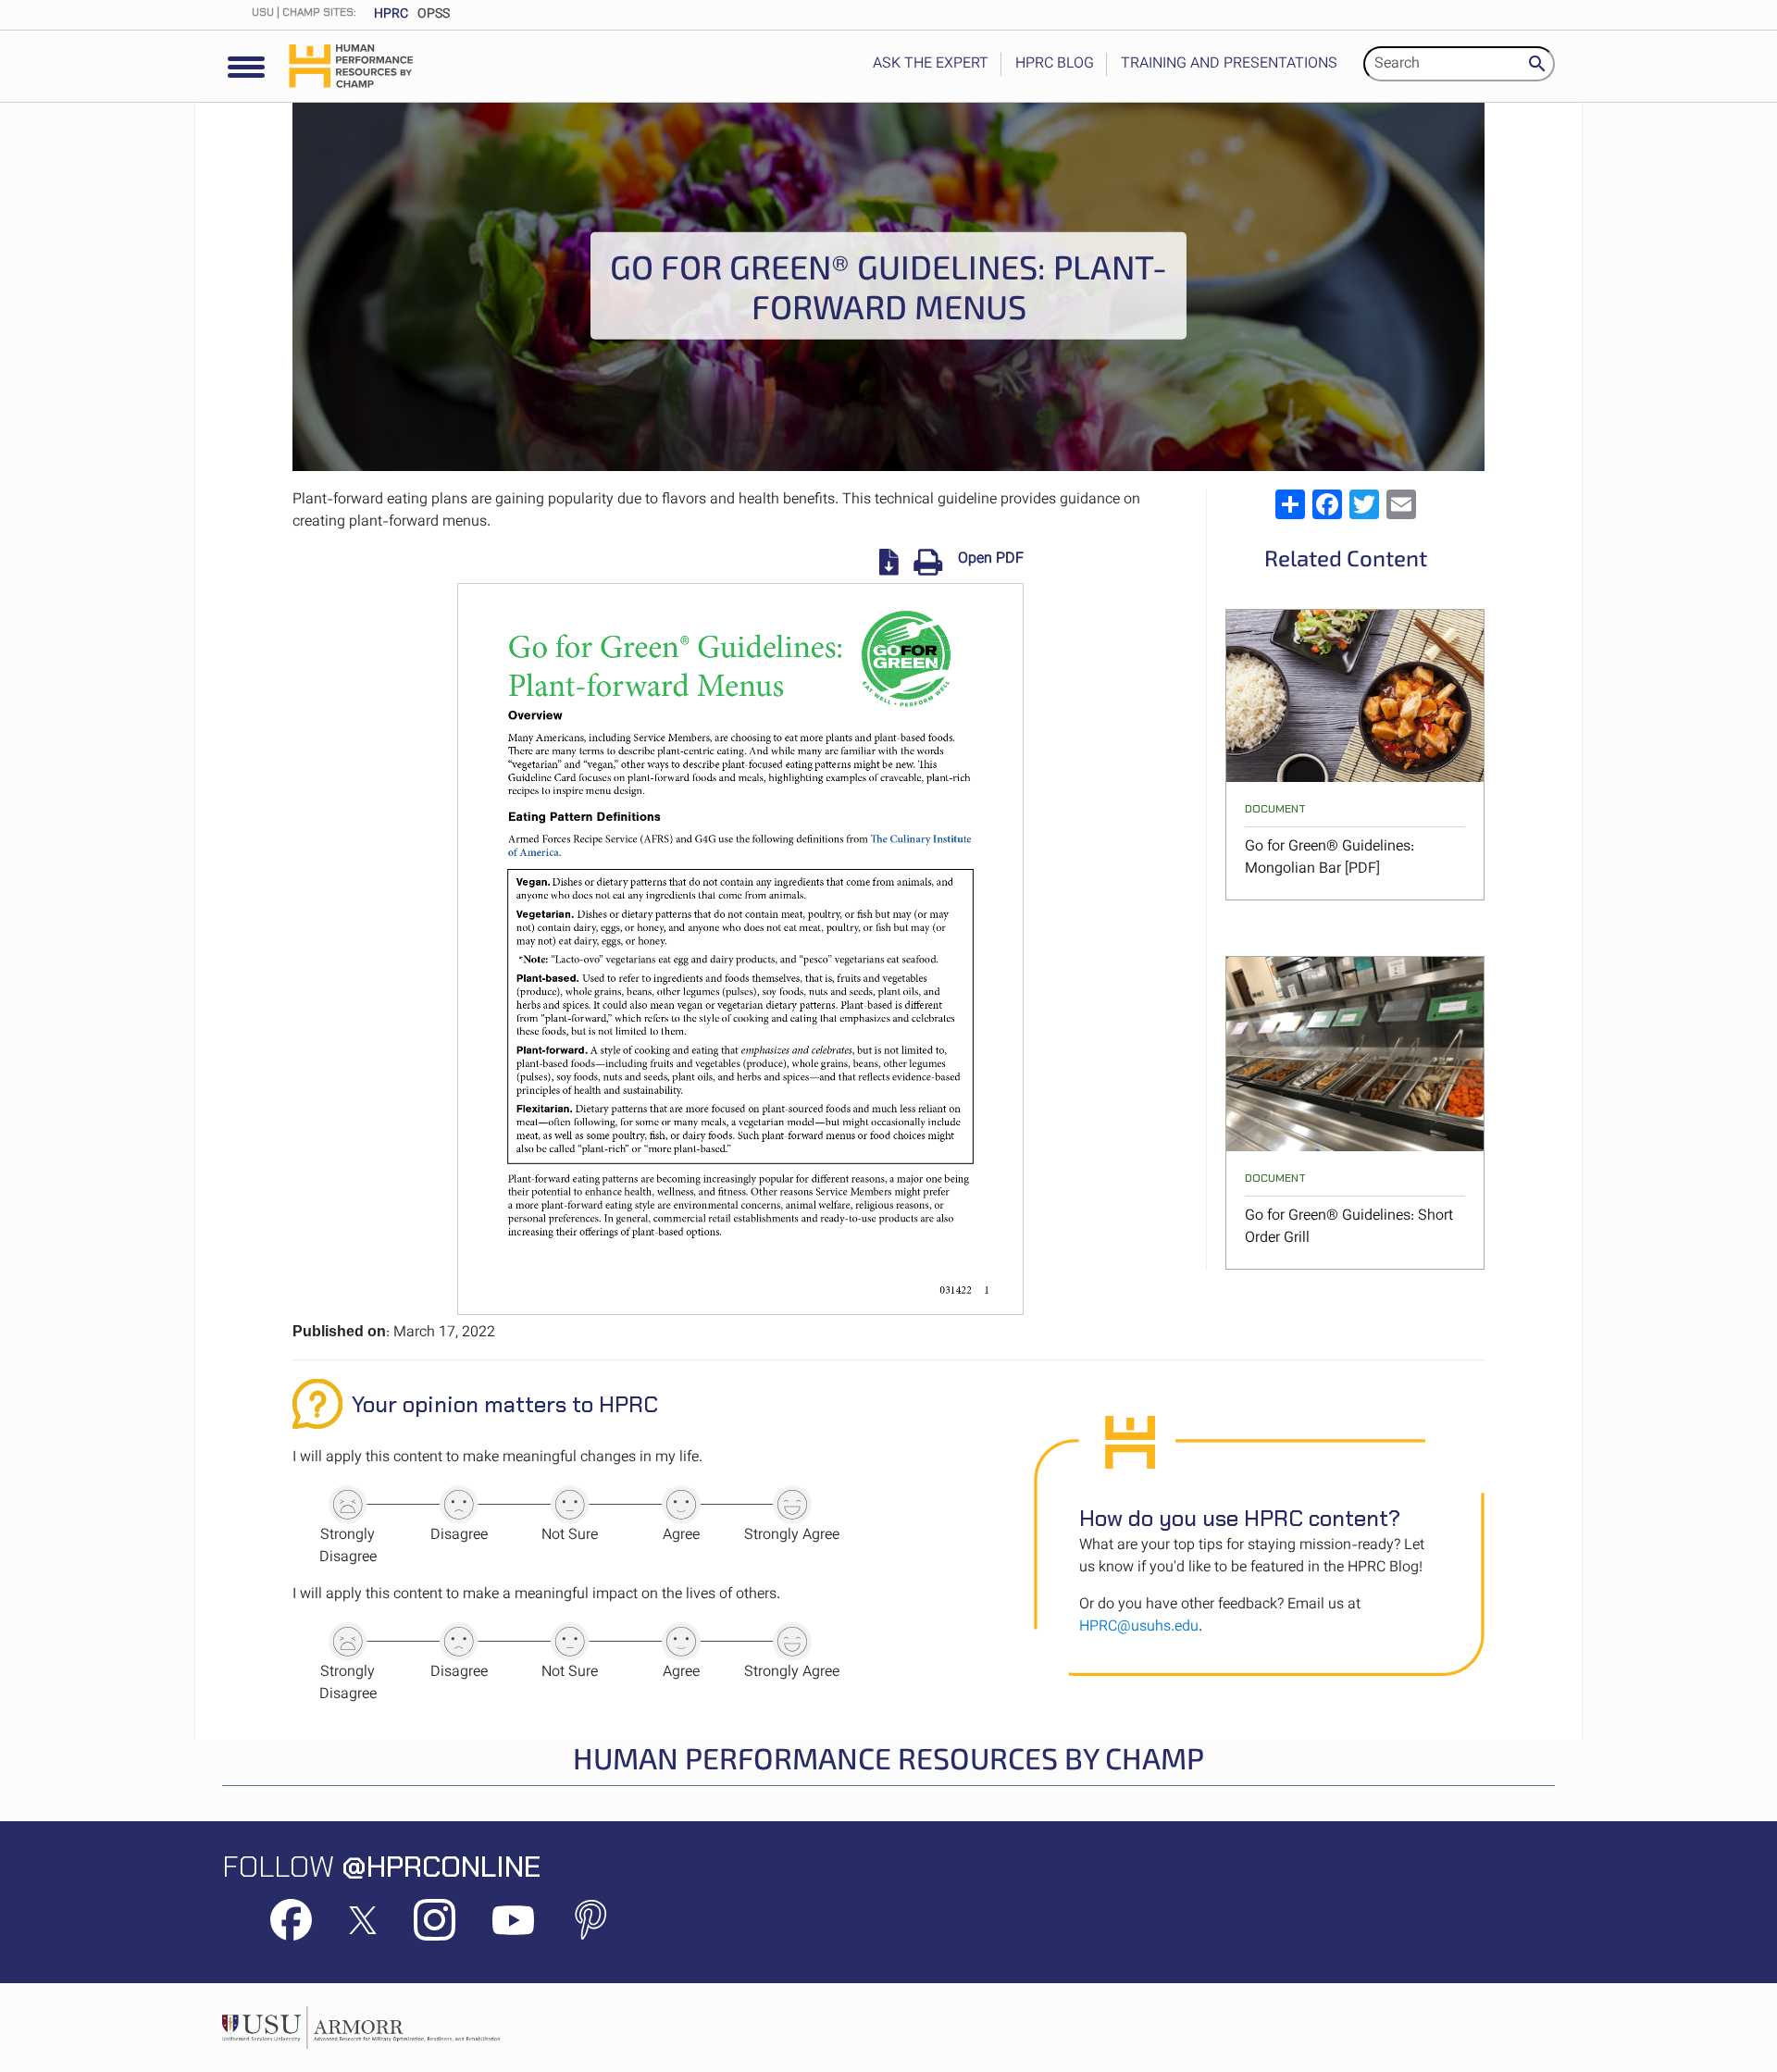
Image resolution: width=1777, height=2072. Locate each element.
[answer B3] (570, 1642)
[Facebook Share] (1327, 504)
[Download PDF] (889, 562)
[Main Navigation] (246, 68)
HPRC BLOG (1055, 64)
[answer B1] (348, 1642)
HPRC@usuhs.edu (1139, 1627)
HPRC (391, 15)
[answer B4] (681, 1642)
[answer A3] (570, 1505)
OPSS (434, 15)
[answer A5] (792, 1505)
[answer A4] (681, 1505)
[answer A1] (348, 1505)
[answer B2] (459, 1642)
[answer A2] (459, 1505)
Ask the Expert (931, 64)
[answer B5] (792, 1642)
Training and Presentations (1229, 64)
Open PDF (991, 560)
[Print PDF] (921, 562)
